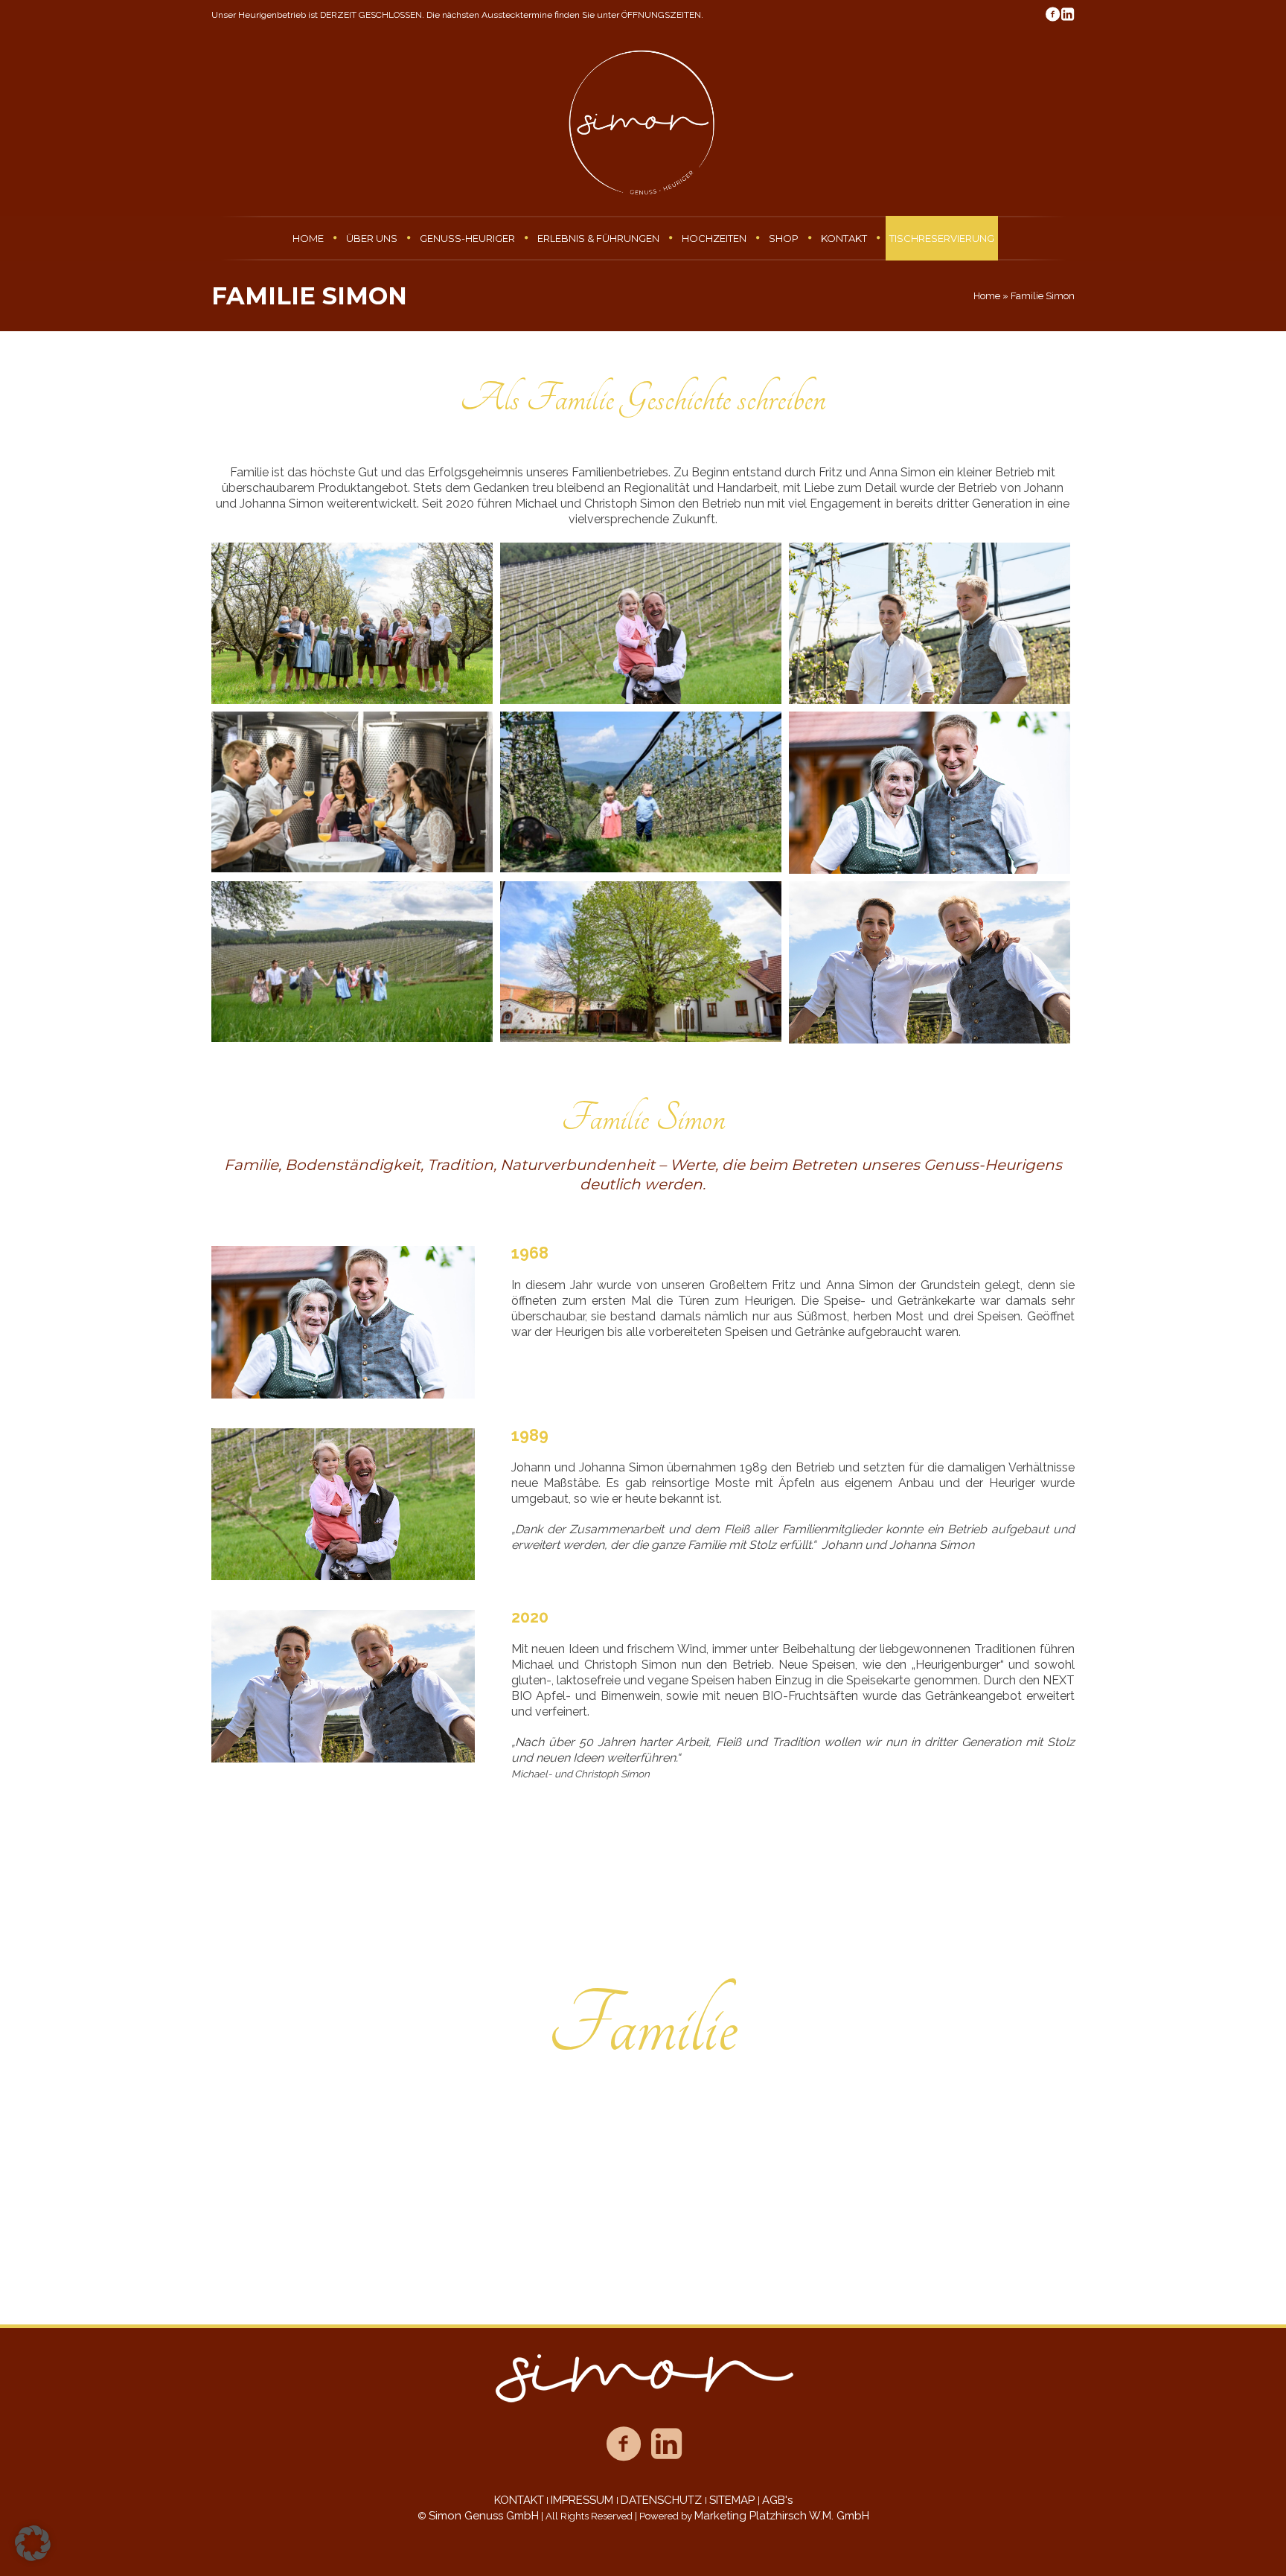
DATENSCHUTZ (663, 2500)
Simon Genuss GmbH (484, 2516)
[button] (33, 2543)
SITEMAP (733, 2500)
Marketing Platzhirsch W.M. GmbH (782, 2516)
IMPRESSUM (583, 2500)
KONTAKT (519, 2500)
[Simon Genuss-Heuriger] (643, 2379)
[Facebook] (1052, 14)
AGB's (777, 2500)
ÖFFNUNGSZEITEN (661, 15)
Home (987, 296)
